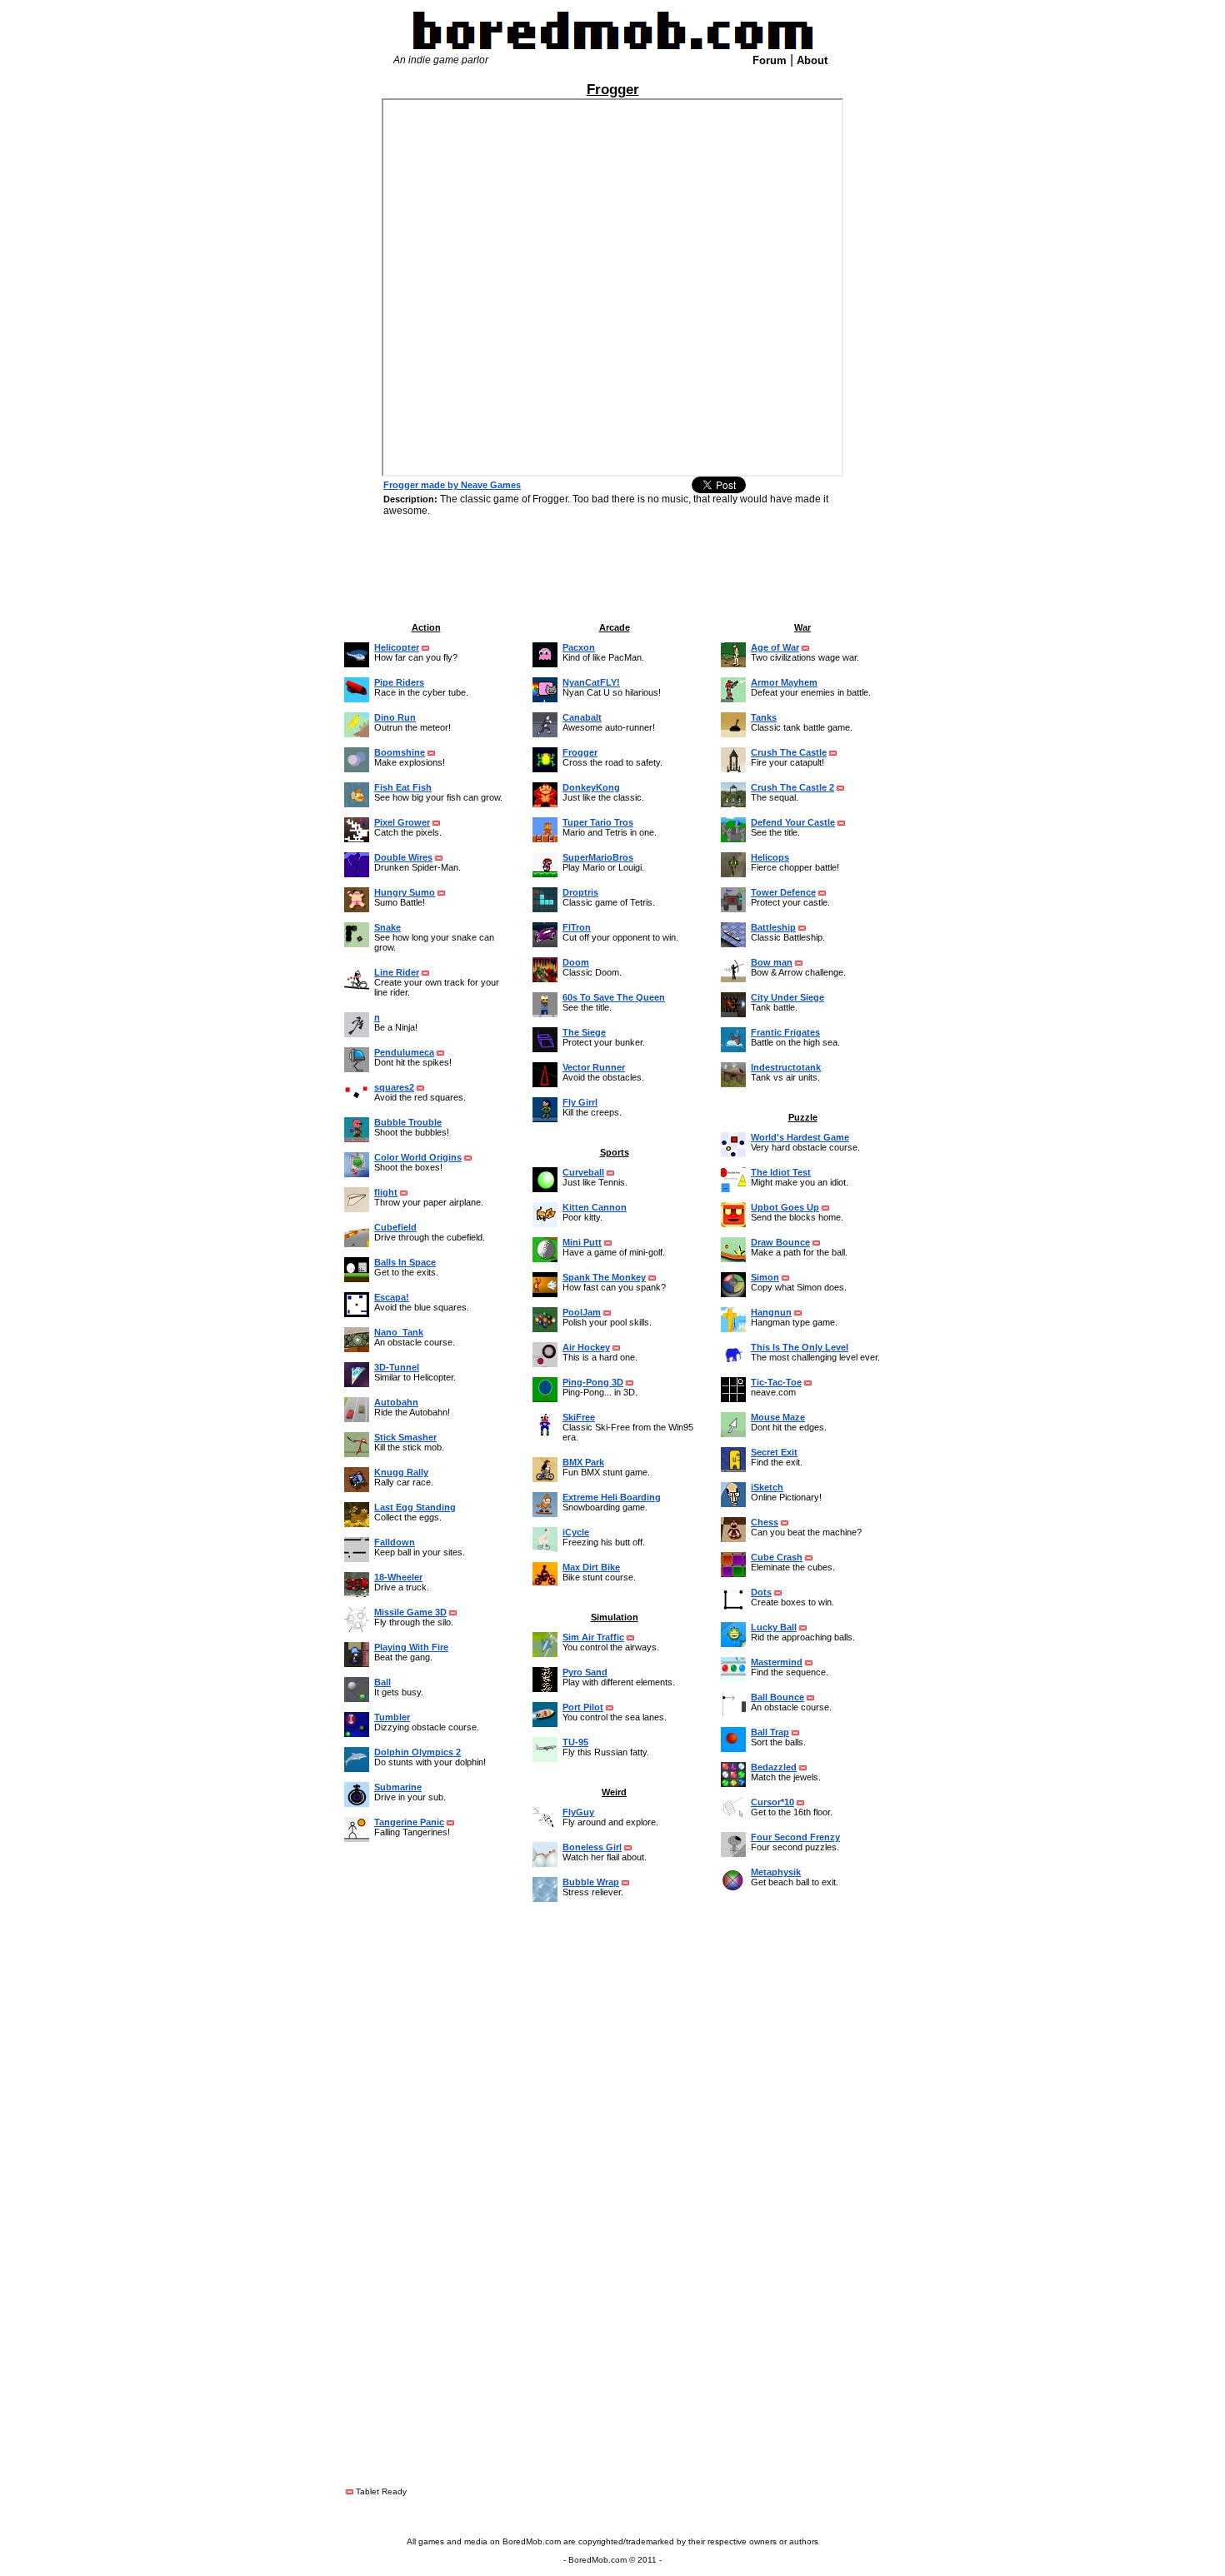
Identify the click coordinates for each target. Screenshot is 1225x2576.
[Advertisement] (275, 304)
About (812, 60)
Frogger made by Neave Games (452, 485)
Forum (770, 60)
